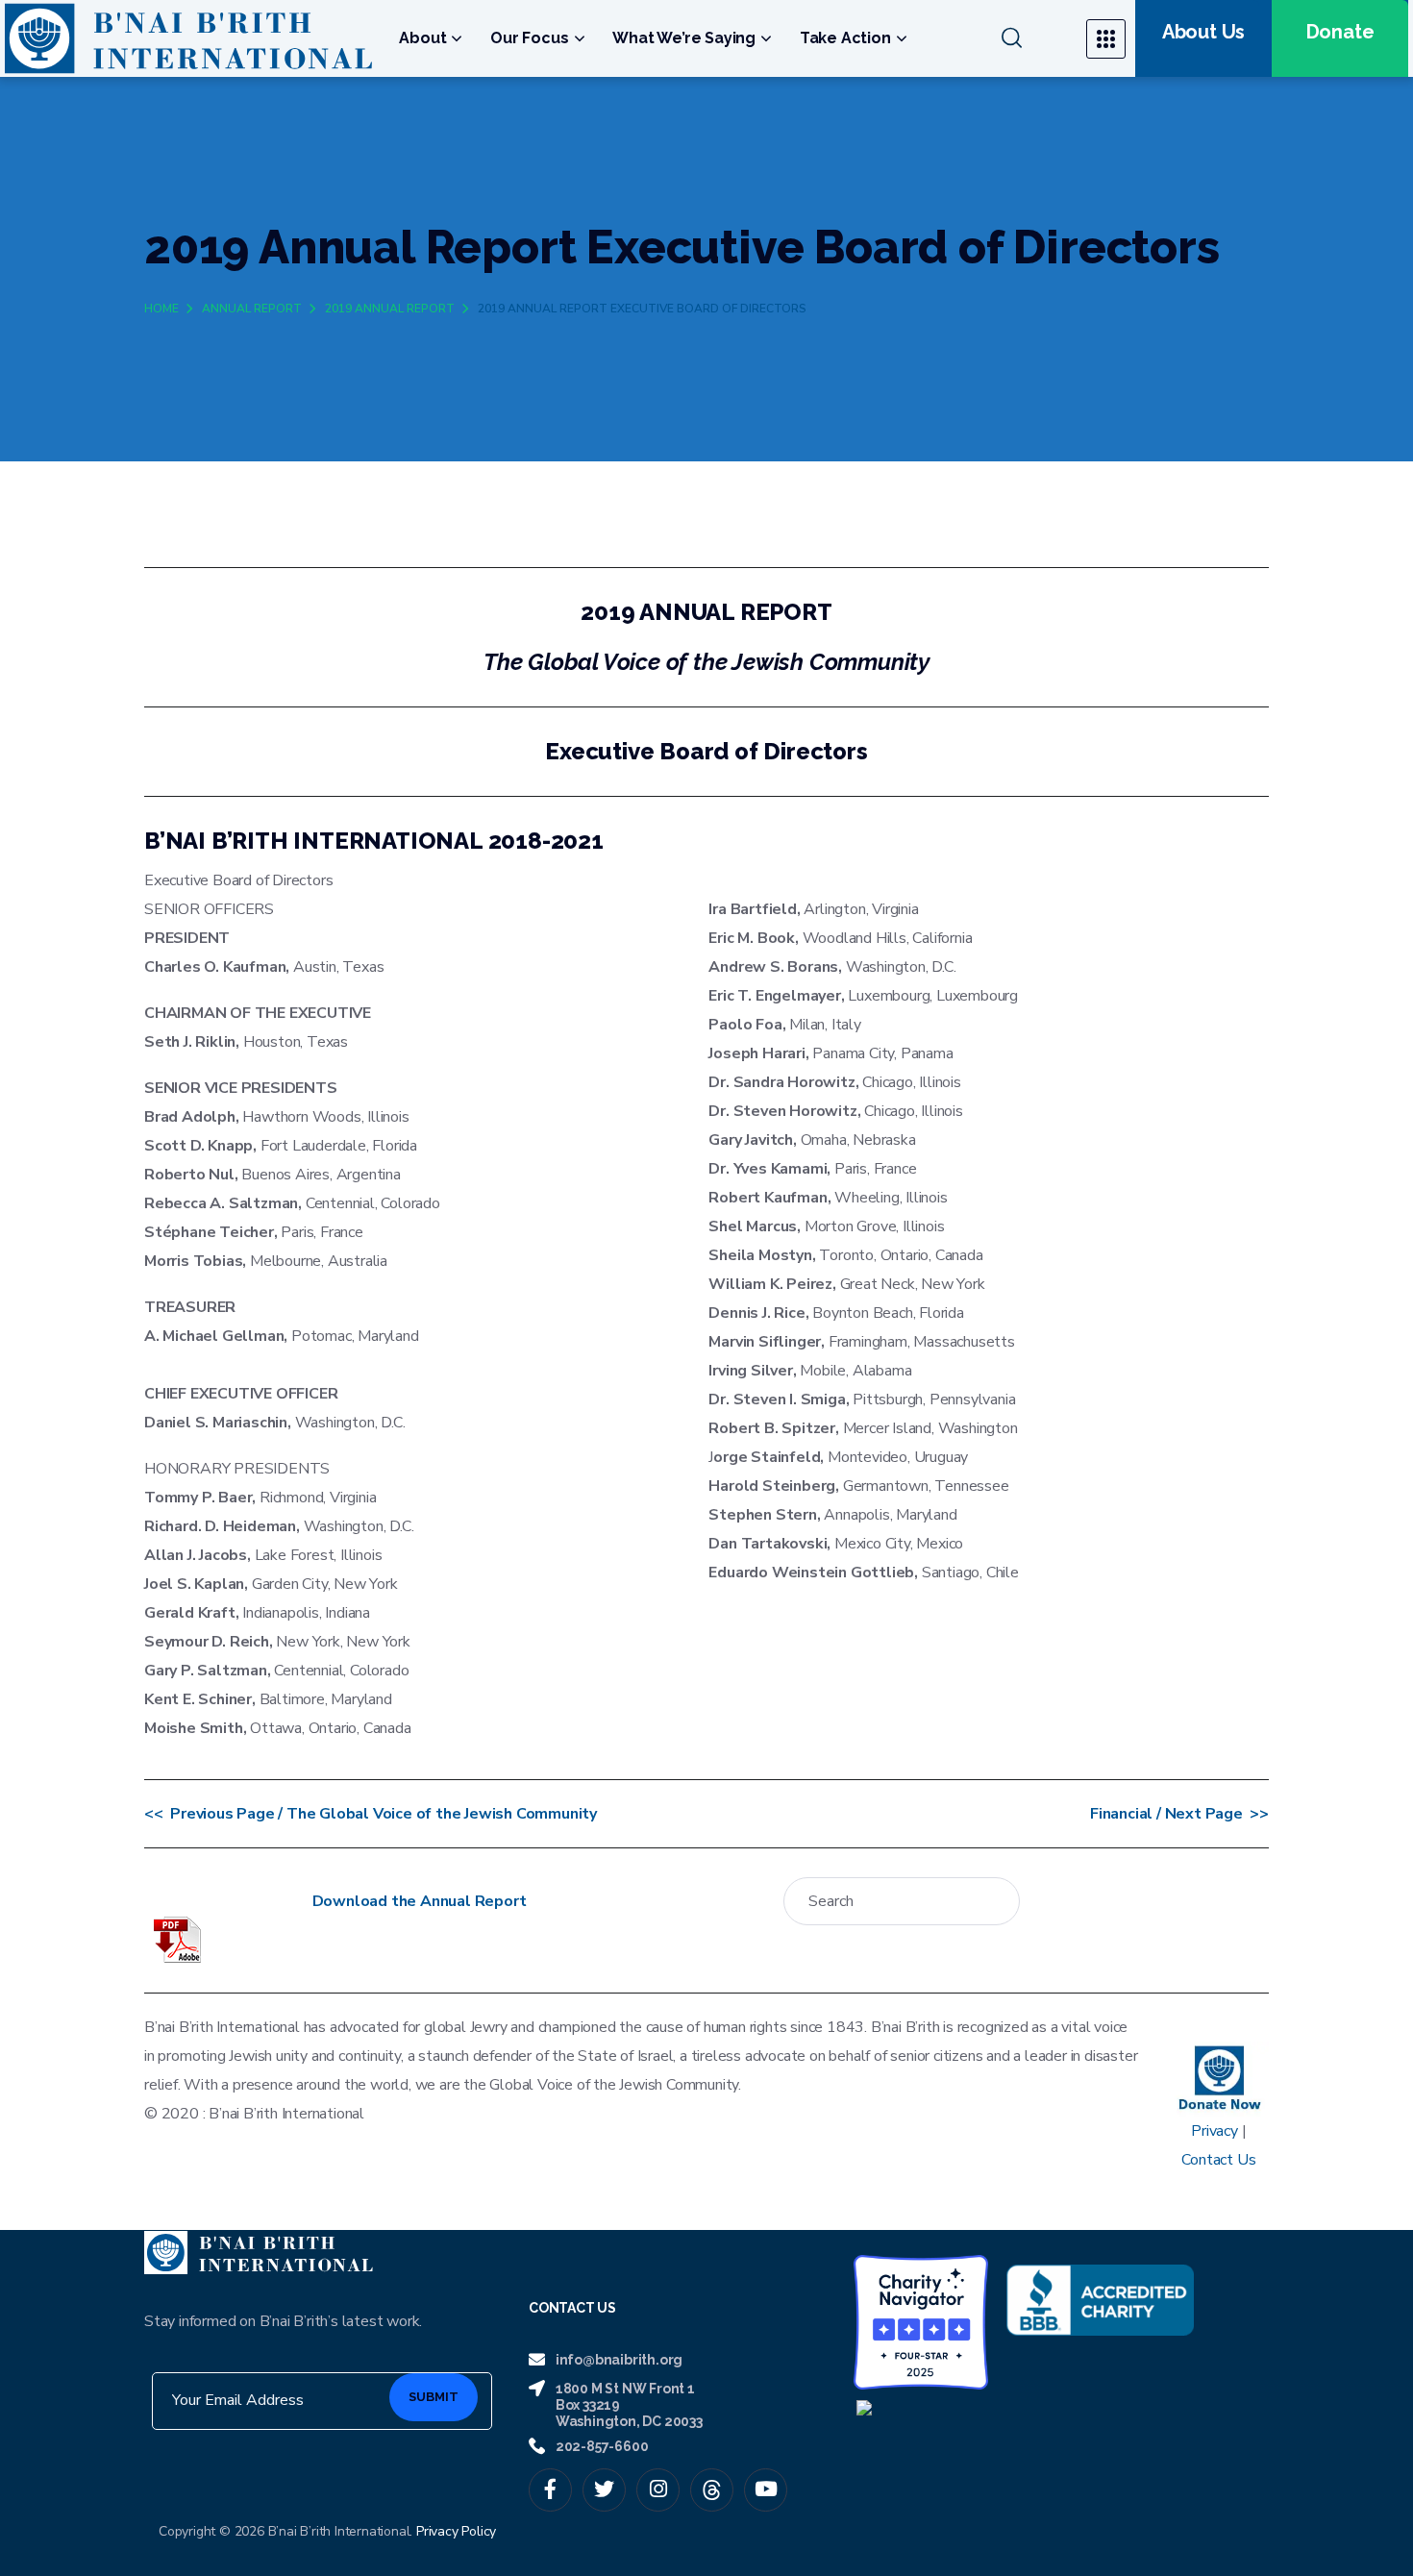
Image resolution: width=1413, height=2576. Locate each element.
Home (161, 309)
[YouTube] (766, 2490)
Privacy (1215, 2131)
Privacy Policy (456, 2531)
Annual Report (252, 309)
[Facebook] (550, 2490)
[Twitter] (604, 2490)
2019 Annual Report (390, 309)
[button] (1032, 38)
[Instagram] (658, 2490)
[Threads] (712, 2490)
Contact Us (1218, 2160)
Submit (434, 2397)
